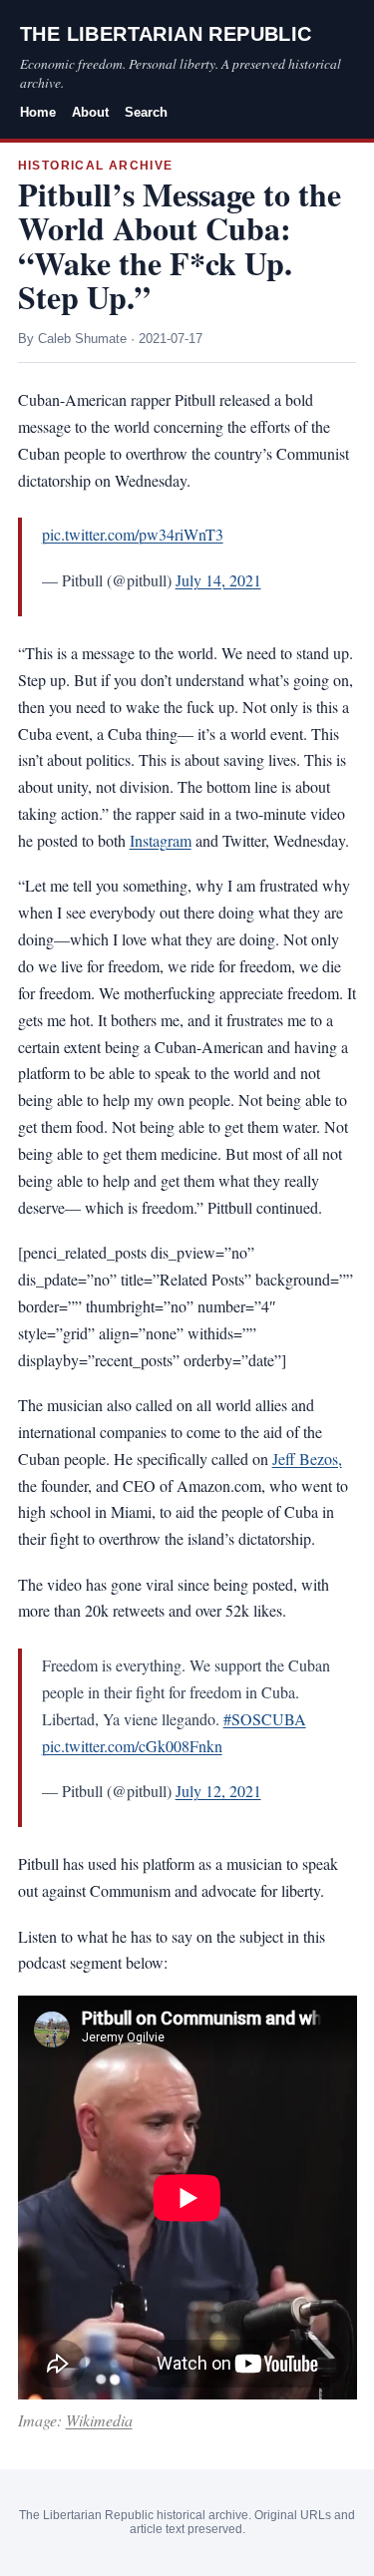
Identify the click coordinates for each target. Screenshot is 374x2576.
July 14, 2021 (218, 580)
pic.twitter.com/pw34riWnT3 (133, 534)
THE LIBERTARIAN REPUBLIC (166, 34)
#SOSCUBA (265, 1719)
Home (38, 112)
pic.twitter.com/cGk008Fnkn (132, 1746)
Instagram (161, 840)
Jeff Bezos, (307, 1459)
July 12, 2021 (218, 1791)
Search (146, 112)
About (90, 112)
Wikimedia (99, 2420)
